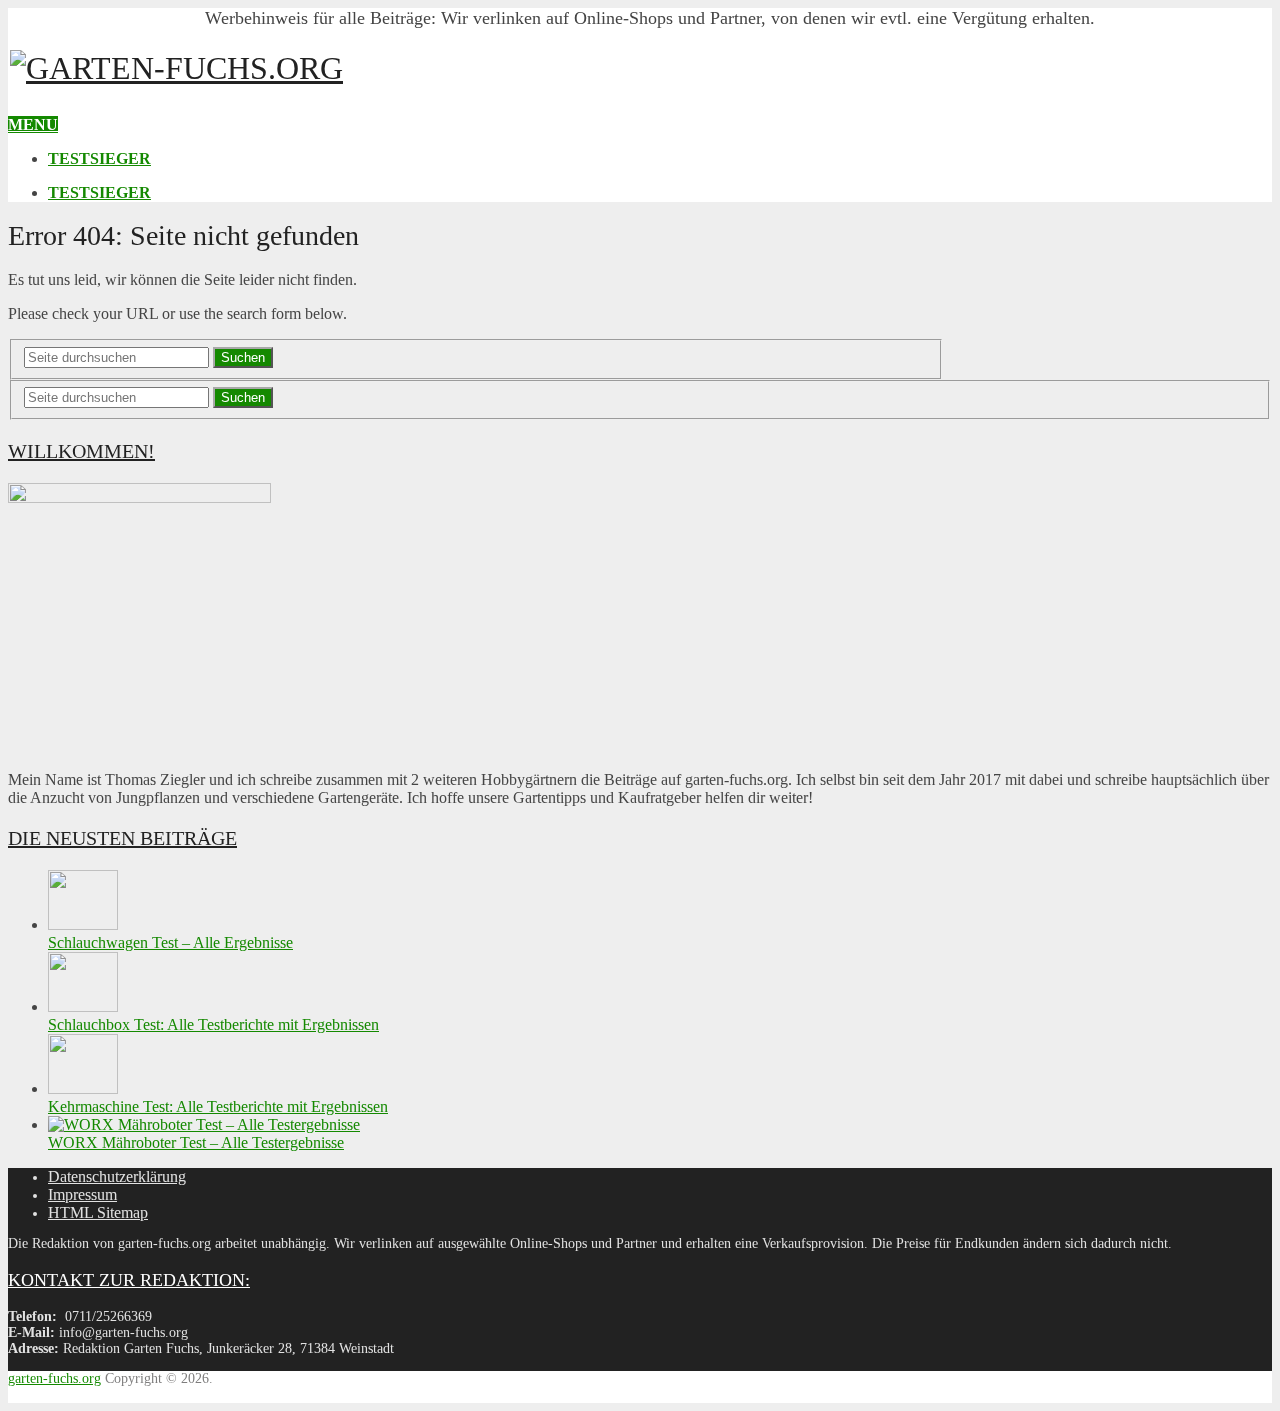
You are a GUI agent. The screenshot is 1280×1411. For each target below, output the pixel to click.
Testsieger (99, 158)
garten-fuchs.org (54, 1378)
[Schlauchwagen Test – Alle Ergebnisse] (83, 924)
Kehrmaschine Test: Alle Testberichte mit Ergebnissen (218, 1106)
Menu (33, 124)
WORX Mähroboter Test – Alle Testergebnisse (196, 1142)
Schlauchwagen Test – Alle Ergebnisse (170, 942)
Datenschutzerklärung (117, 1176)
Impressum (82, 1194)
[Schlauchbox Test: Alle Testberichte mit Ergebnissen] (83, 1006)
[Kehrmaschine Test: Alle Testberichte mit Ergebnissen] (83, 1088)
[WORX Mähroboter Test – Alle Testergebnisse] (204, 1124)
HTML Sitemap (98, 1212)
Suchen (243, 357)
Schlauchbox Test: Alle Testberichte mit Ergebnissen (213, 1024)
